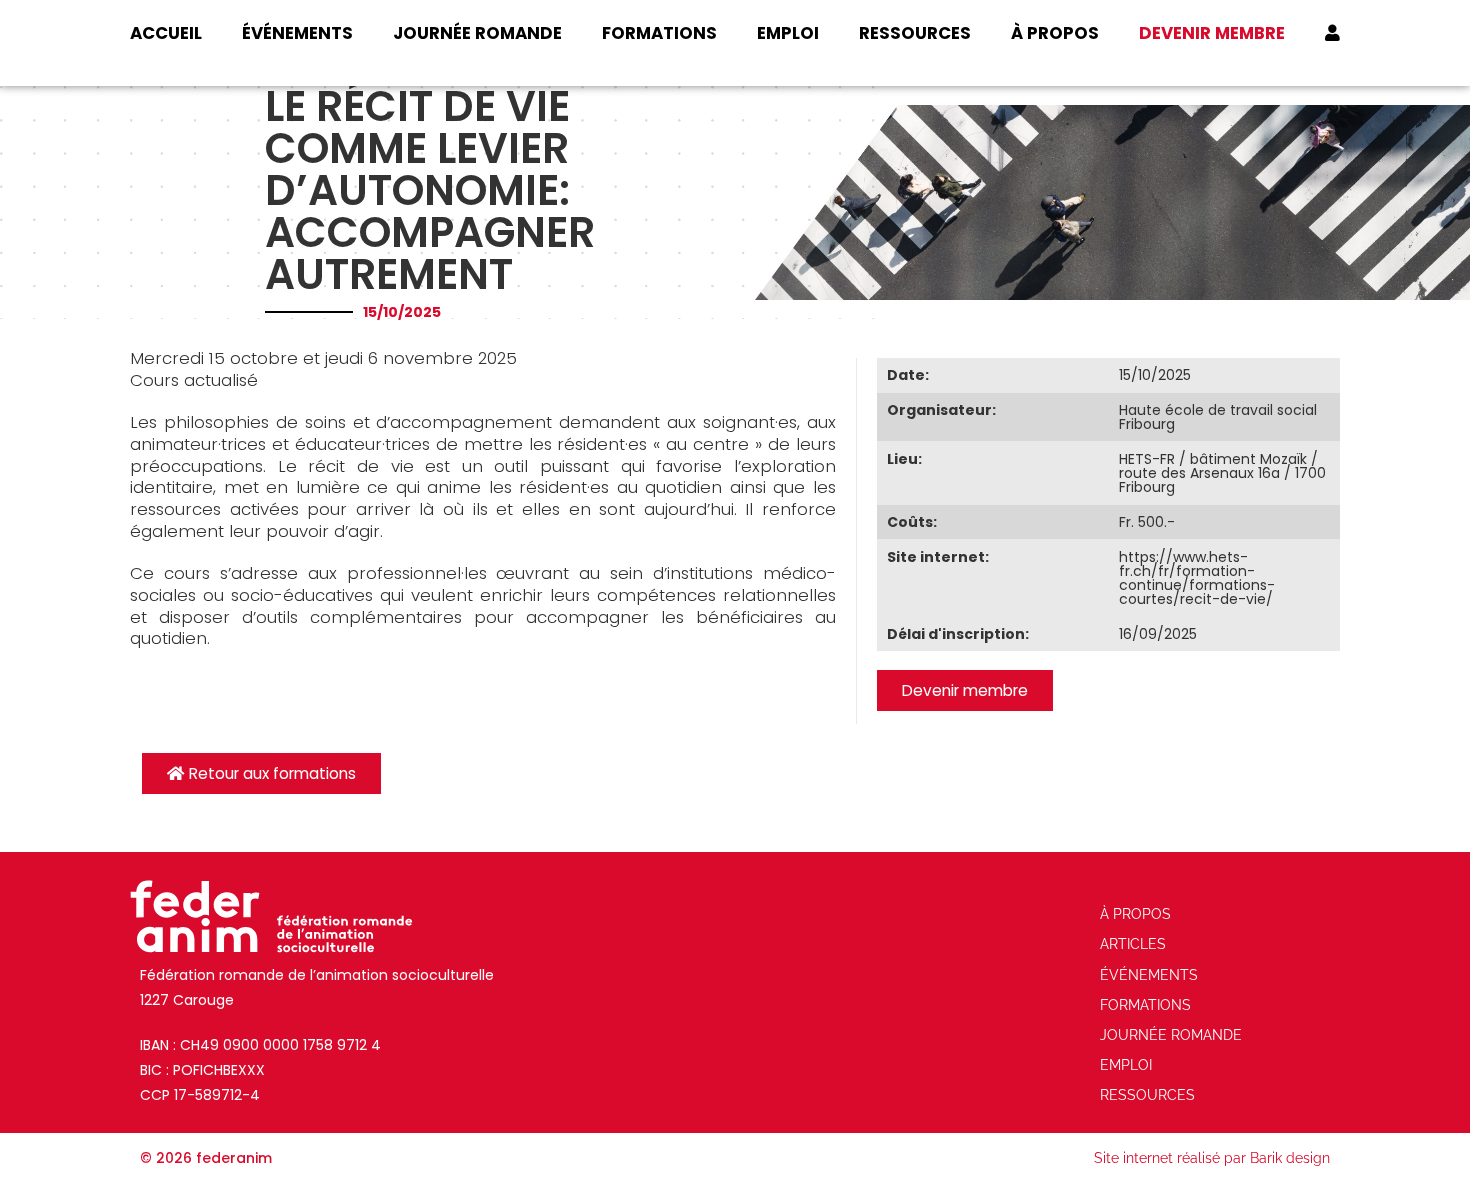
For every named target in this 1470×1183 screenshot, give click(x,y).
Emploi (788, 33)
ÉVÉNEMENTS (297, 33)
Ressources (915, 33)
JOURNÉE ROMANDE (477, 33)
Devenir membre (1212, 33)
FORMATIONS (659, 33)
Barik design (1290, 1158)
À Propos (1055, 33)
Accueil (166, 33)
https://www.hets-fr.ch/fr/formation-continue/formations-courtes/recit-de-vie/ (1197, 578)
